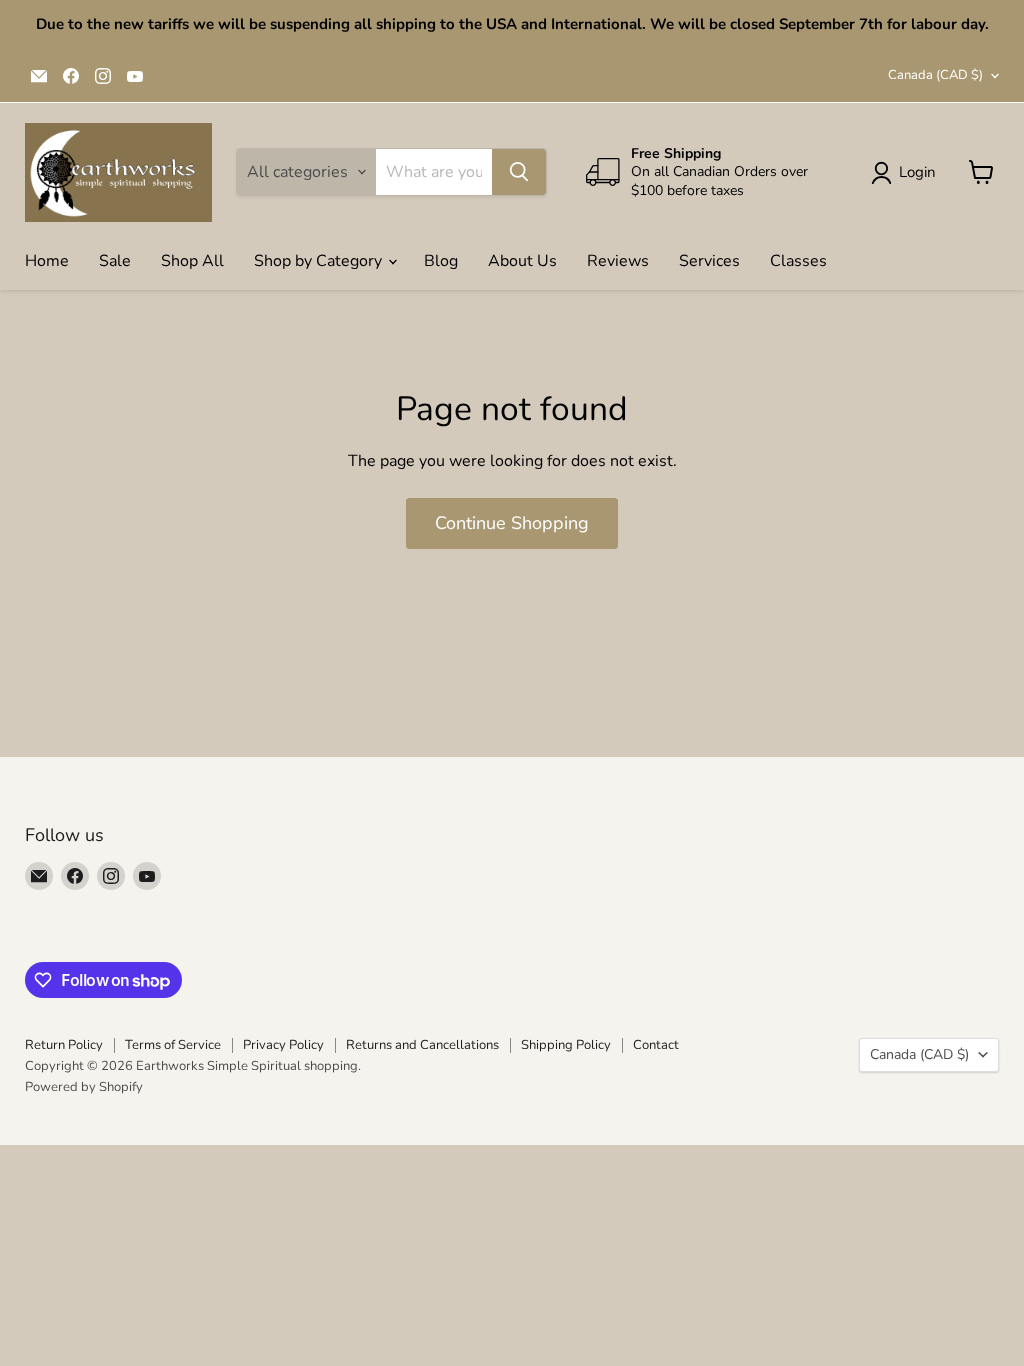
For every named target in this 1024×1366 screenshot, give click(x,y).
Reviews (618, 261)
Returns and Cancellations (422, 1045)
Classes (798, 261)
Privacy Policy (283, 1045)
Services (709, 261)
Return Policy (64, 1045)
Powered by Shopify (84, 1087)
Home (47, 261)
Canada (935, 75)
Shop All (192, 261)
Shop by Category (320, 261)
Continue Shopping (512, 523)
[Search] (519, 172)
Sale (115, 261)
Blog (441, 261)
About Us (522, 261)
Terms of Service (173, 1045)
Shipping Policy (566, 1045)
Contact (656, 1045)
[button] (907, 173)
